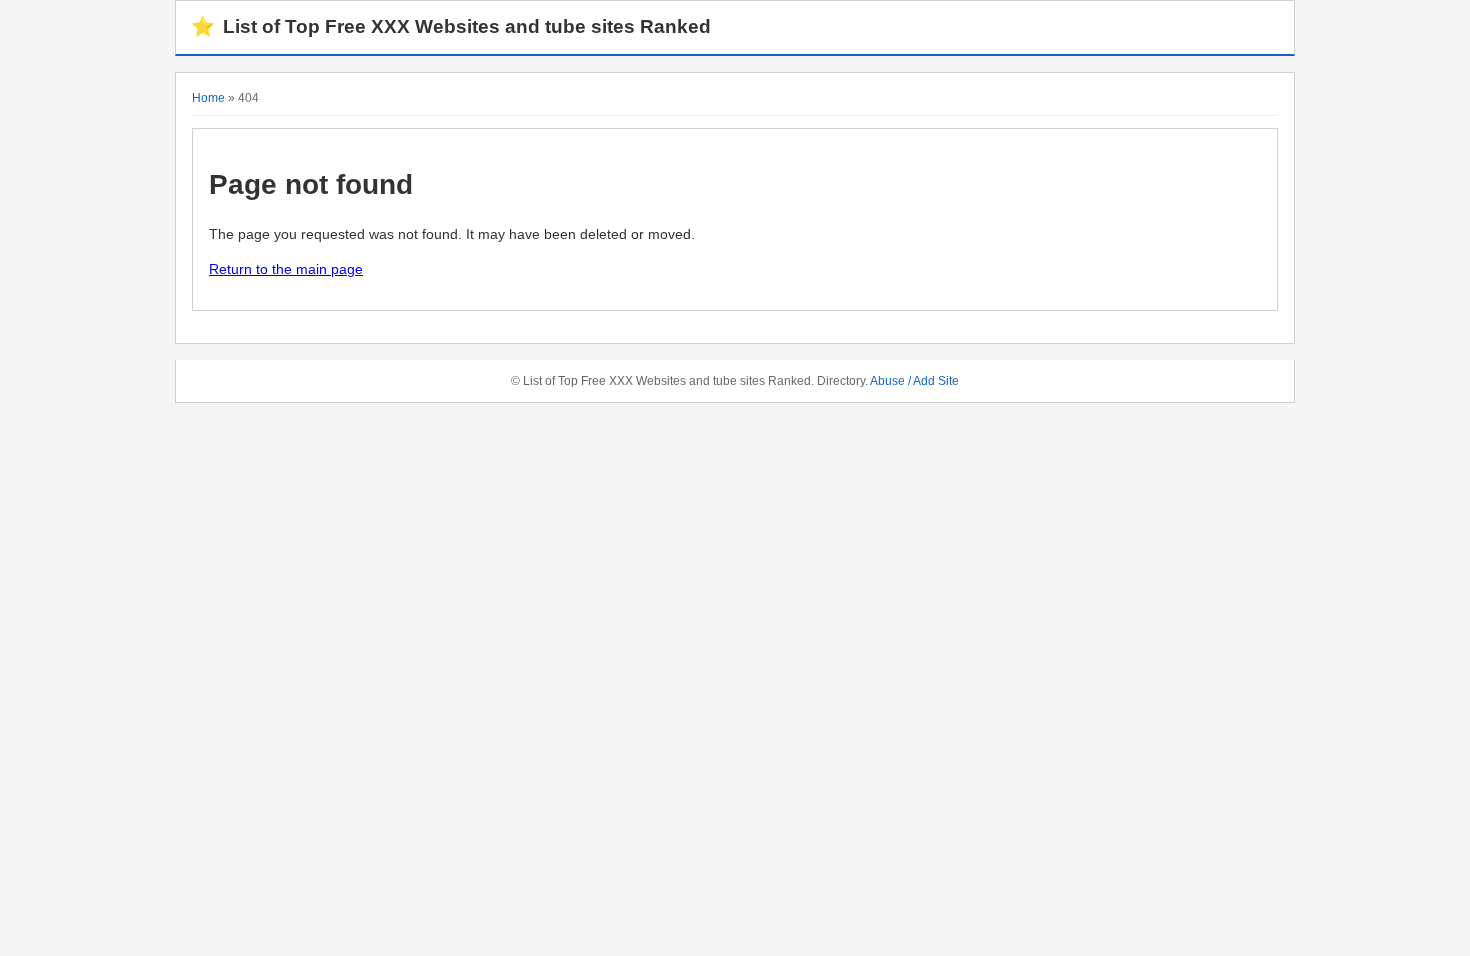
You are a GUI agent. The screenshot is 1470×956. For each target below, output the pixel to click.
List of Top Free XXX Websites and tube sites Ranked (451, 26)
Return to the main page (286, 269)
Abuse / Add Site (914, 381)
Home (208, 98)
